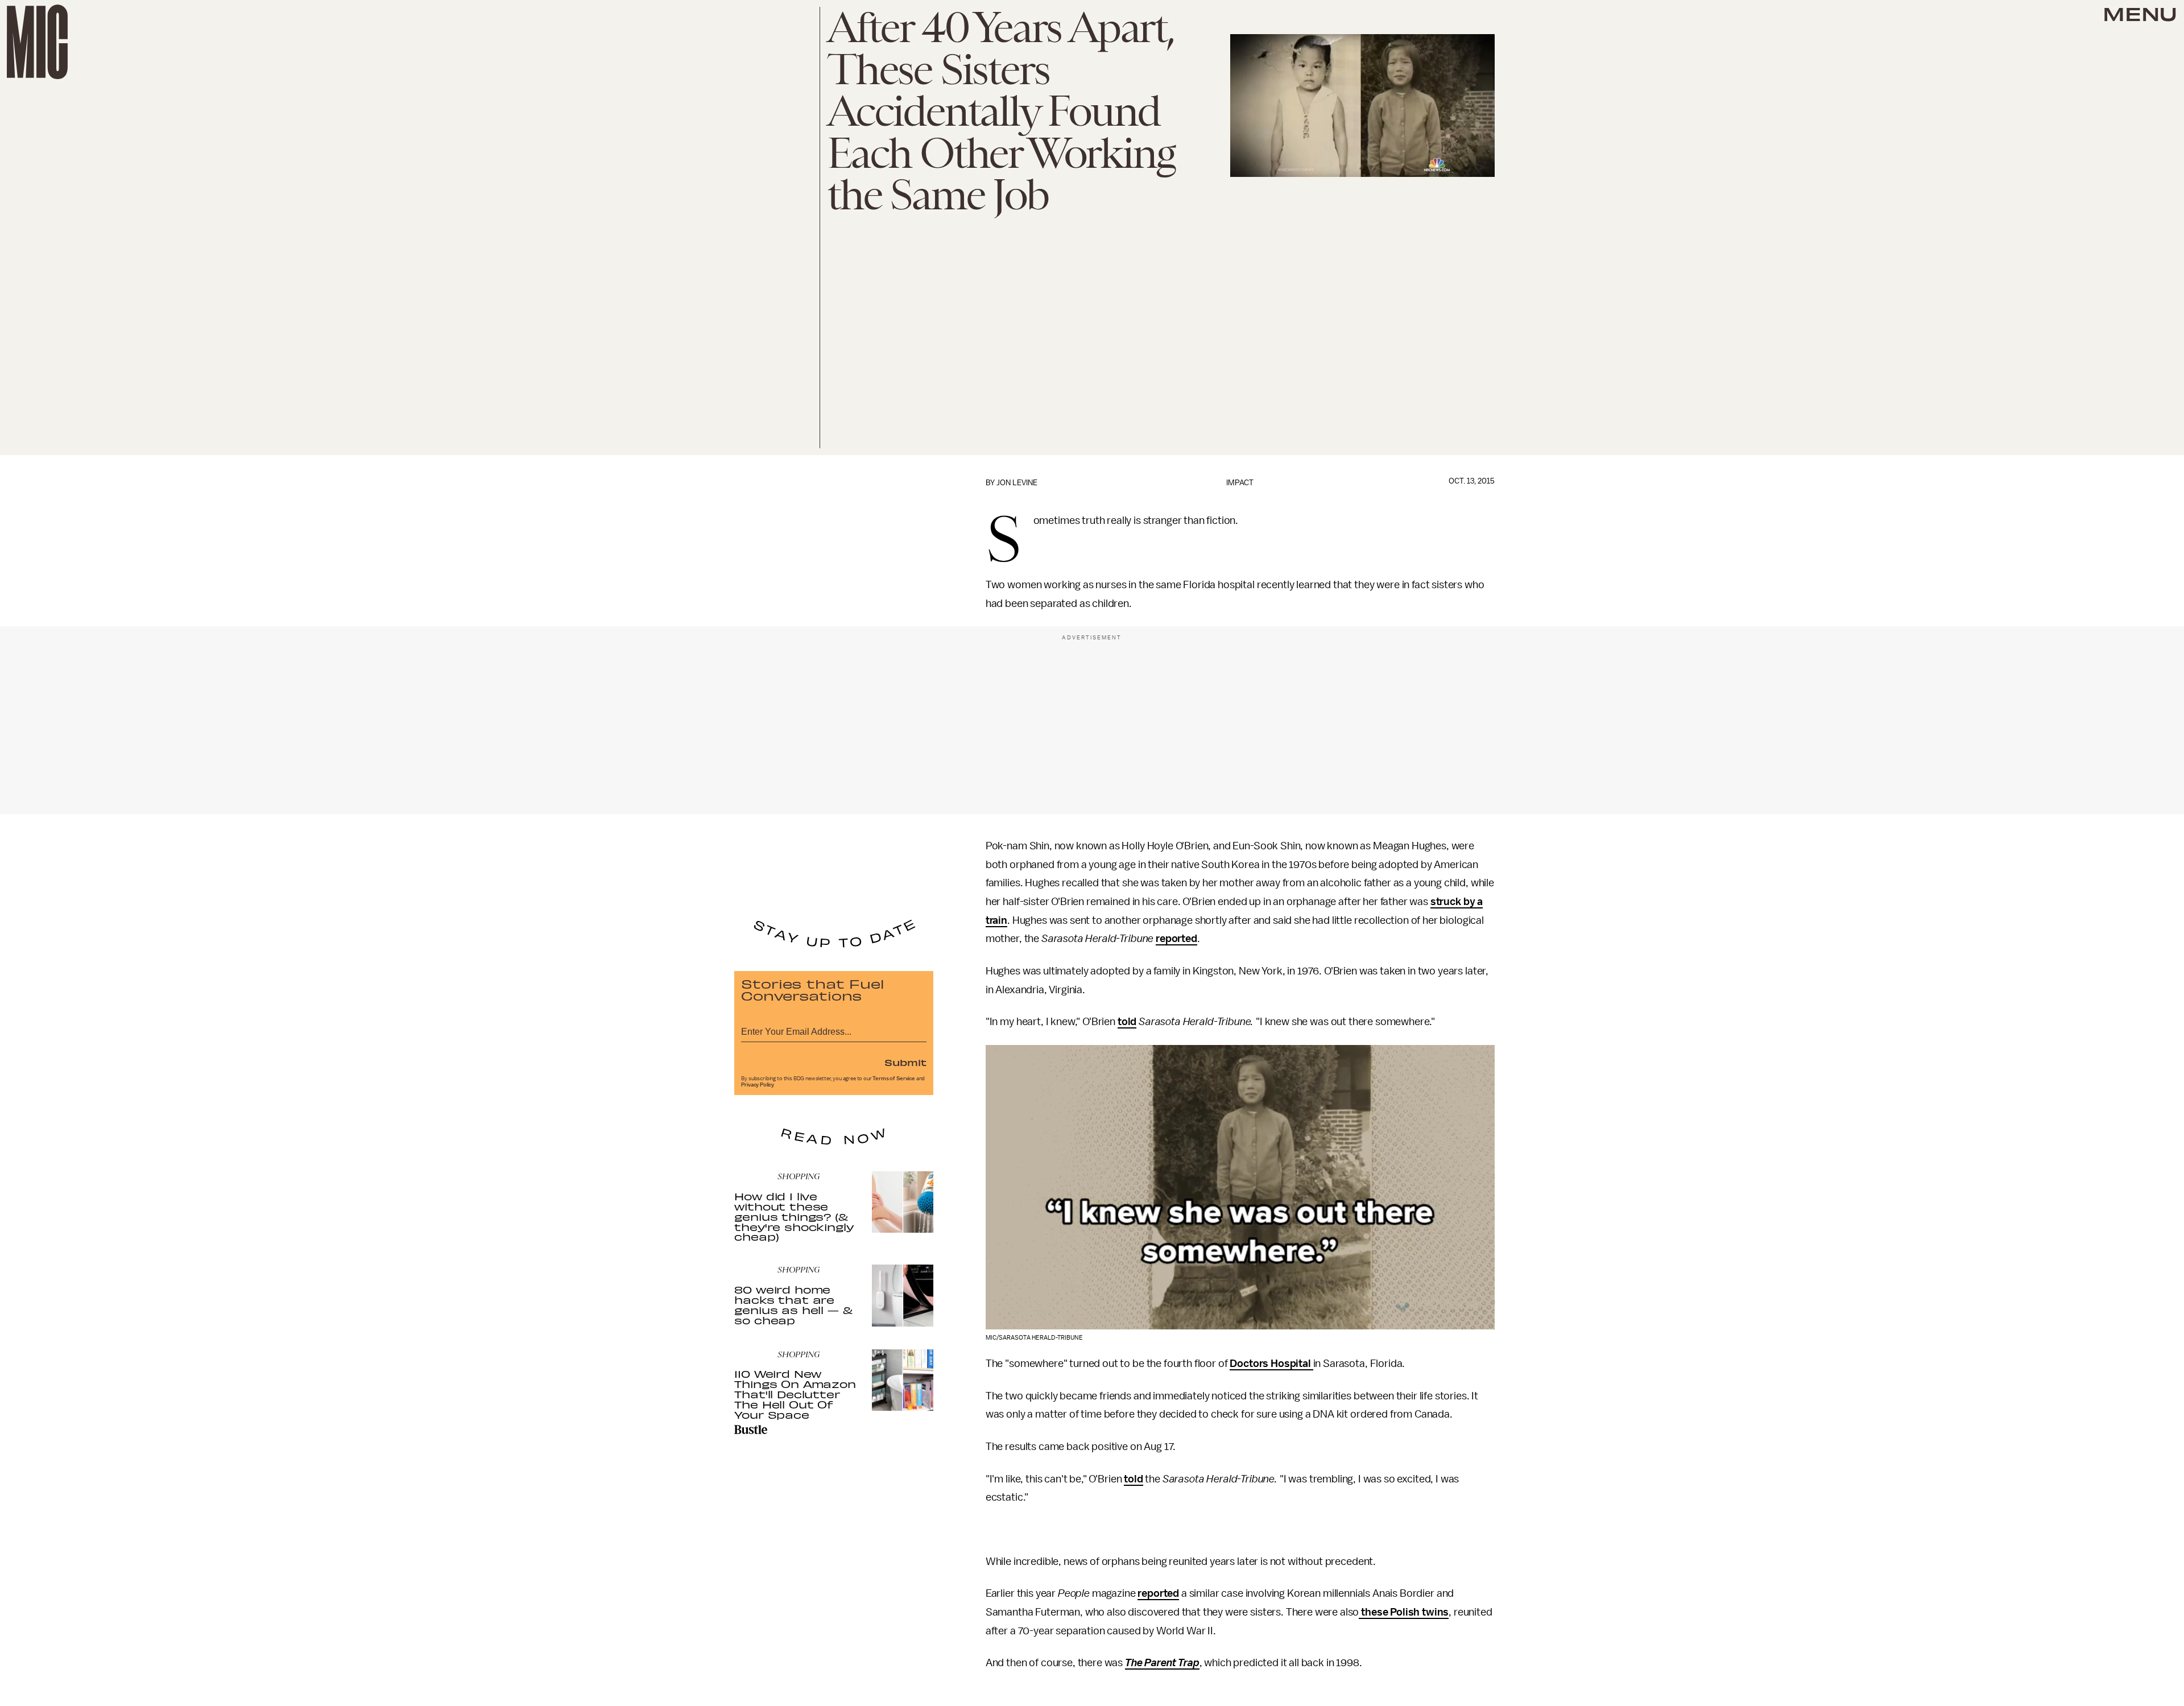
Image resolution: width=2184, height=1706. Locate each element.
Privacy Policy (758, 1085)
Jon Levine (1017, 483)
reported (1176, 939)
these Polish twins (1404, 1612)
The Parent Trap (1162, 1663)
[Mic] (37, 42)
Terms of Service (894, 1079)
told (1127, 1022)
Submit (905, 1062)
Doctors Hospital (1271, 1364)
